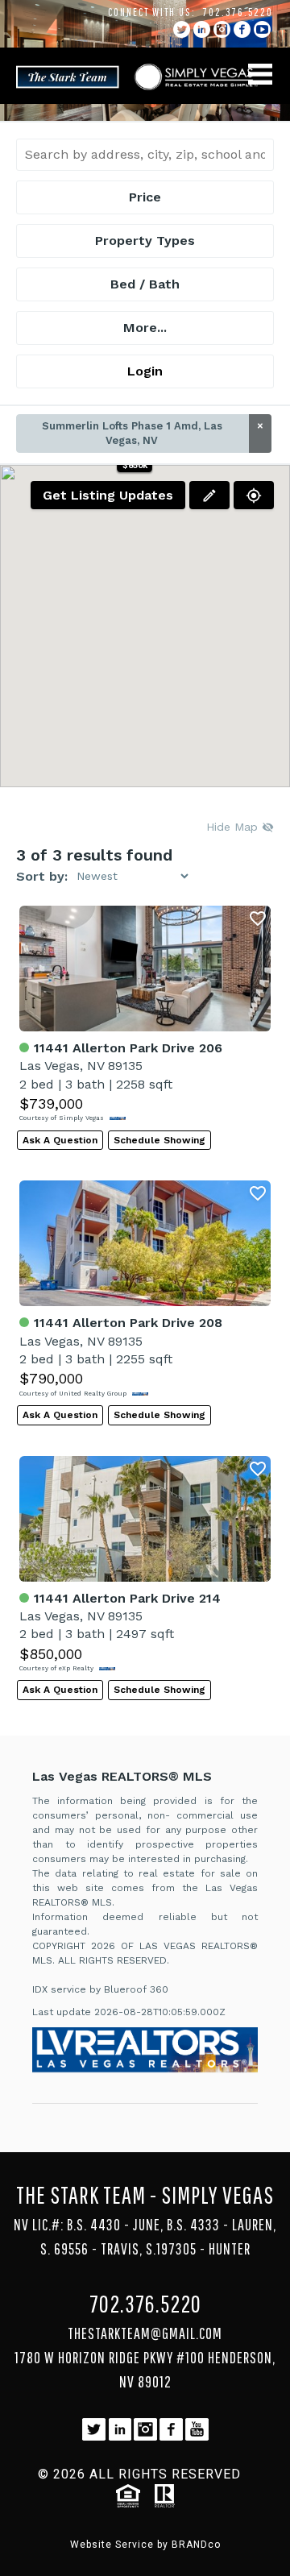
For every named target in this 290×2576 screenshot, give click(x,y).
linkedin (202, 29)
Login (145, 371)
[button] (135, 465)
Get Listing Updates (108, 495)
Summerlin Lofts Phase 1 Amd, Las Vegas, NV (153, 433)
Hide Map (234, 827)
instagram (222, 29)
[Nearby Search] (254, 495)
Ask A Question (60, 1140)
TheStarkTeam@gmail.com (145, 2333)
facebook (242, 29)
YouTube (262, 29)
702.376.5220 (238, 12)
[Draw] (209, 495)
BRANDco (196, 2545)
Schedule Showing (159, 1140)
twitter (182, 29)
